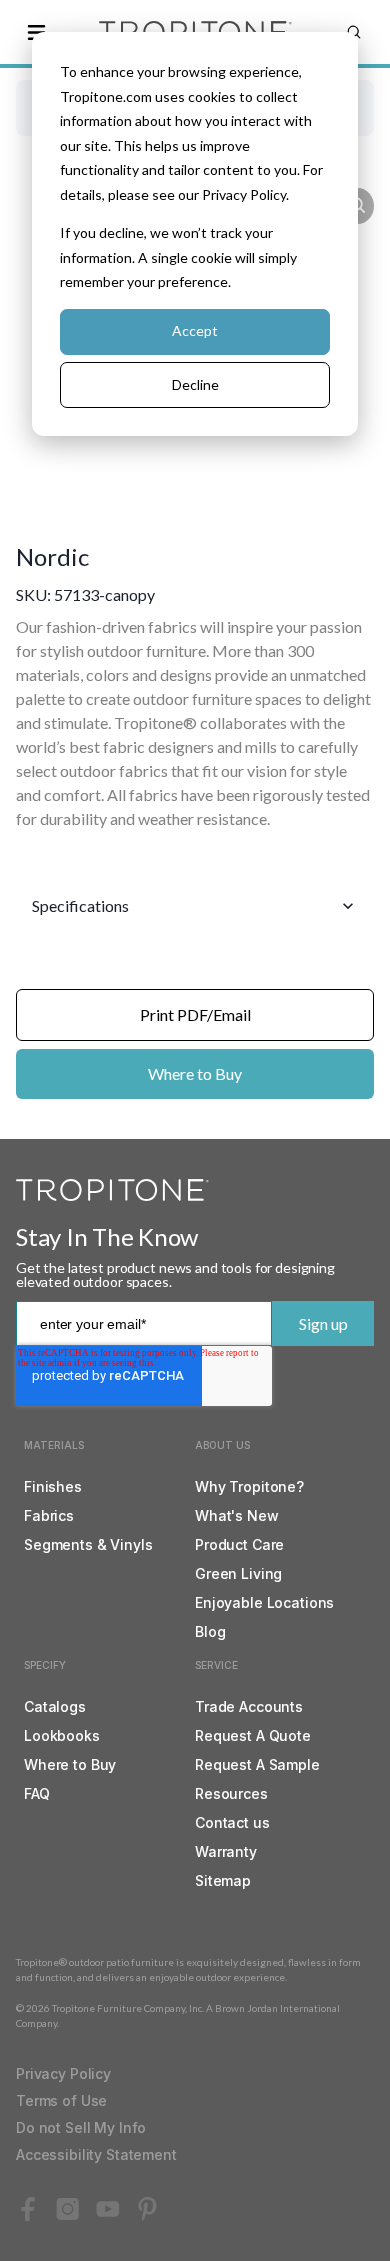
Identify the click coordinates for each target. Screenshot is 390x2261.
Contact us (232, 1822)
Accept (195, 330)
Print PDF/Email (195, 1014)
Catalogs (55, 1706)
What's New (237, 1515)
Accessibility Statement (96, 2154)
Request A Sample (257, 1764)
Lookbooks (62, 1735)
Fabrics (49, 1515)
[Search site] (354, 32)
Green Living (238, 1573)
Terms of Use (61, 2100)
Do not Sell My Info (81, 2127)
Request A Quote (253, 1735)
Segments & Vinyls (88, 1544)
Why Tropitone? (249, 1486)
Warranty (226, 1851)
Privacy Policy (63, 2073)
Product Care (239, 1544)
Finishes (53, 1486)
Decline (195, 384)
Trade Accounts (249, 1706)
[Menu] (36, 32)
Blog (210, 1631)
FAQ (37, 1793)
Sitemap (223, 1880)
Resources (231, 1793)
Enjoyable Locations (264, 1602)
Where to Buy (195, 1073)
